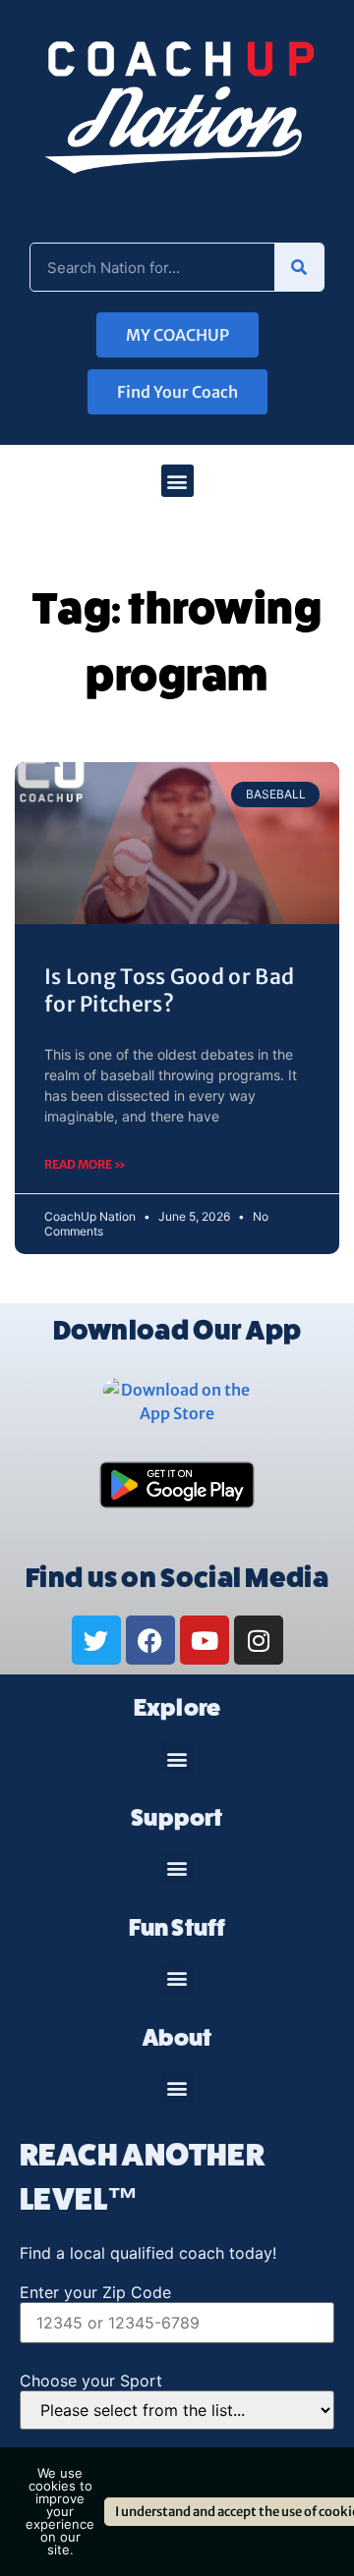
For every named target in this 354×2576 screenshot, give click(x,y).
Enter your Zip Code (95, 2292)
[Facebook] (150, 1640)
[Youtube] (205, 1640)
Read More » (85, 1164)
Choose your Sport (91, 2381)
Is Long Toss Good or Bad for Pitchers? (169, 990)
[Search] (299, 267)
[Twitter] (96, 1640)
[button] (177, 481)
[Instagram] (259, 1640)
